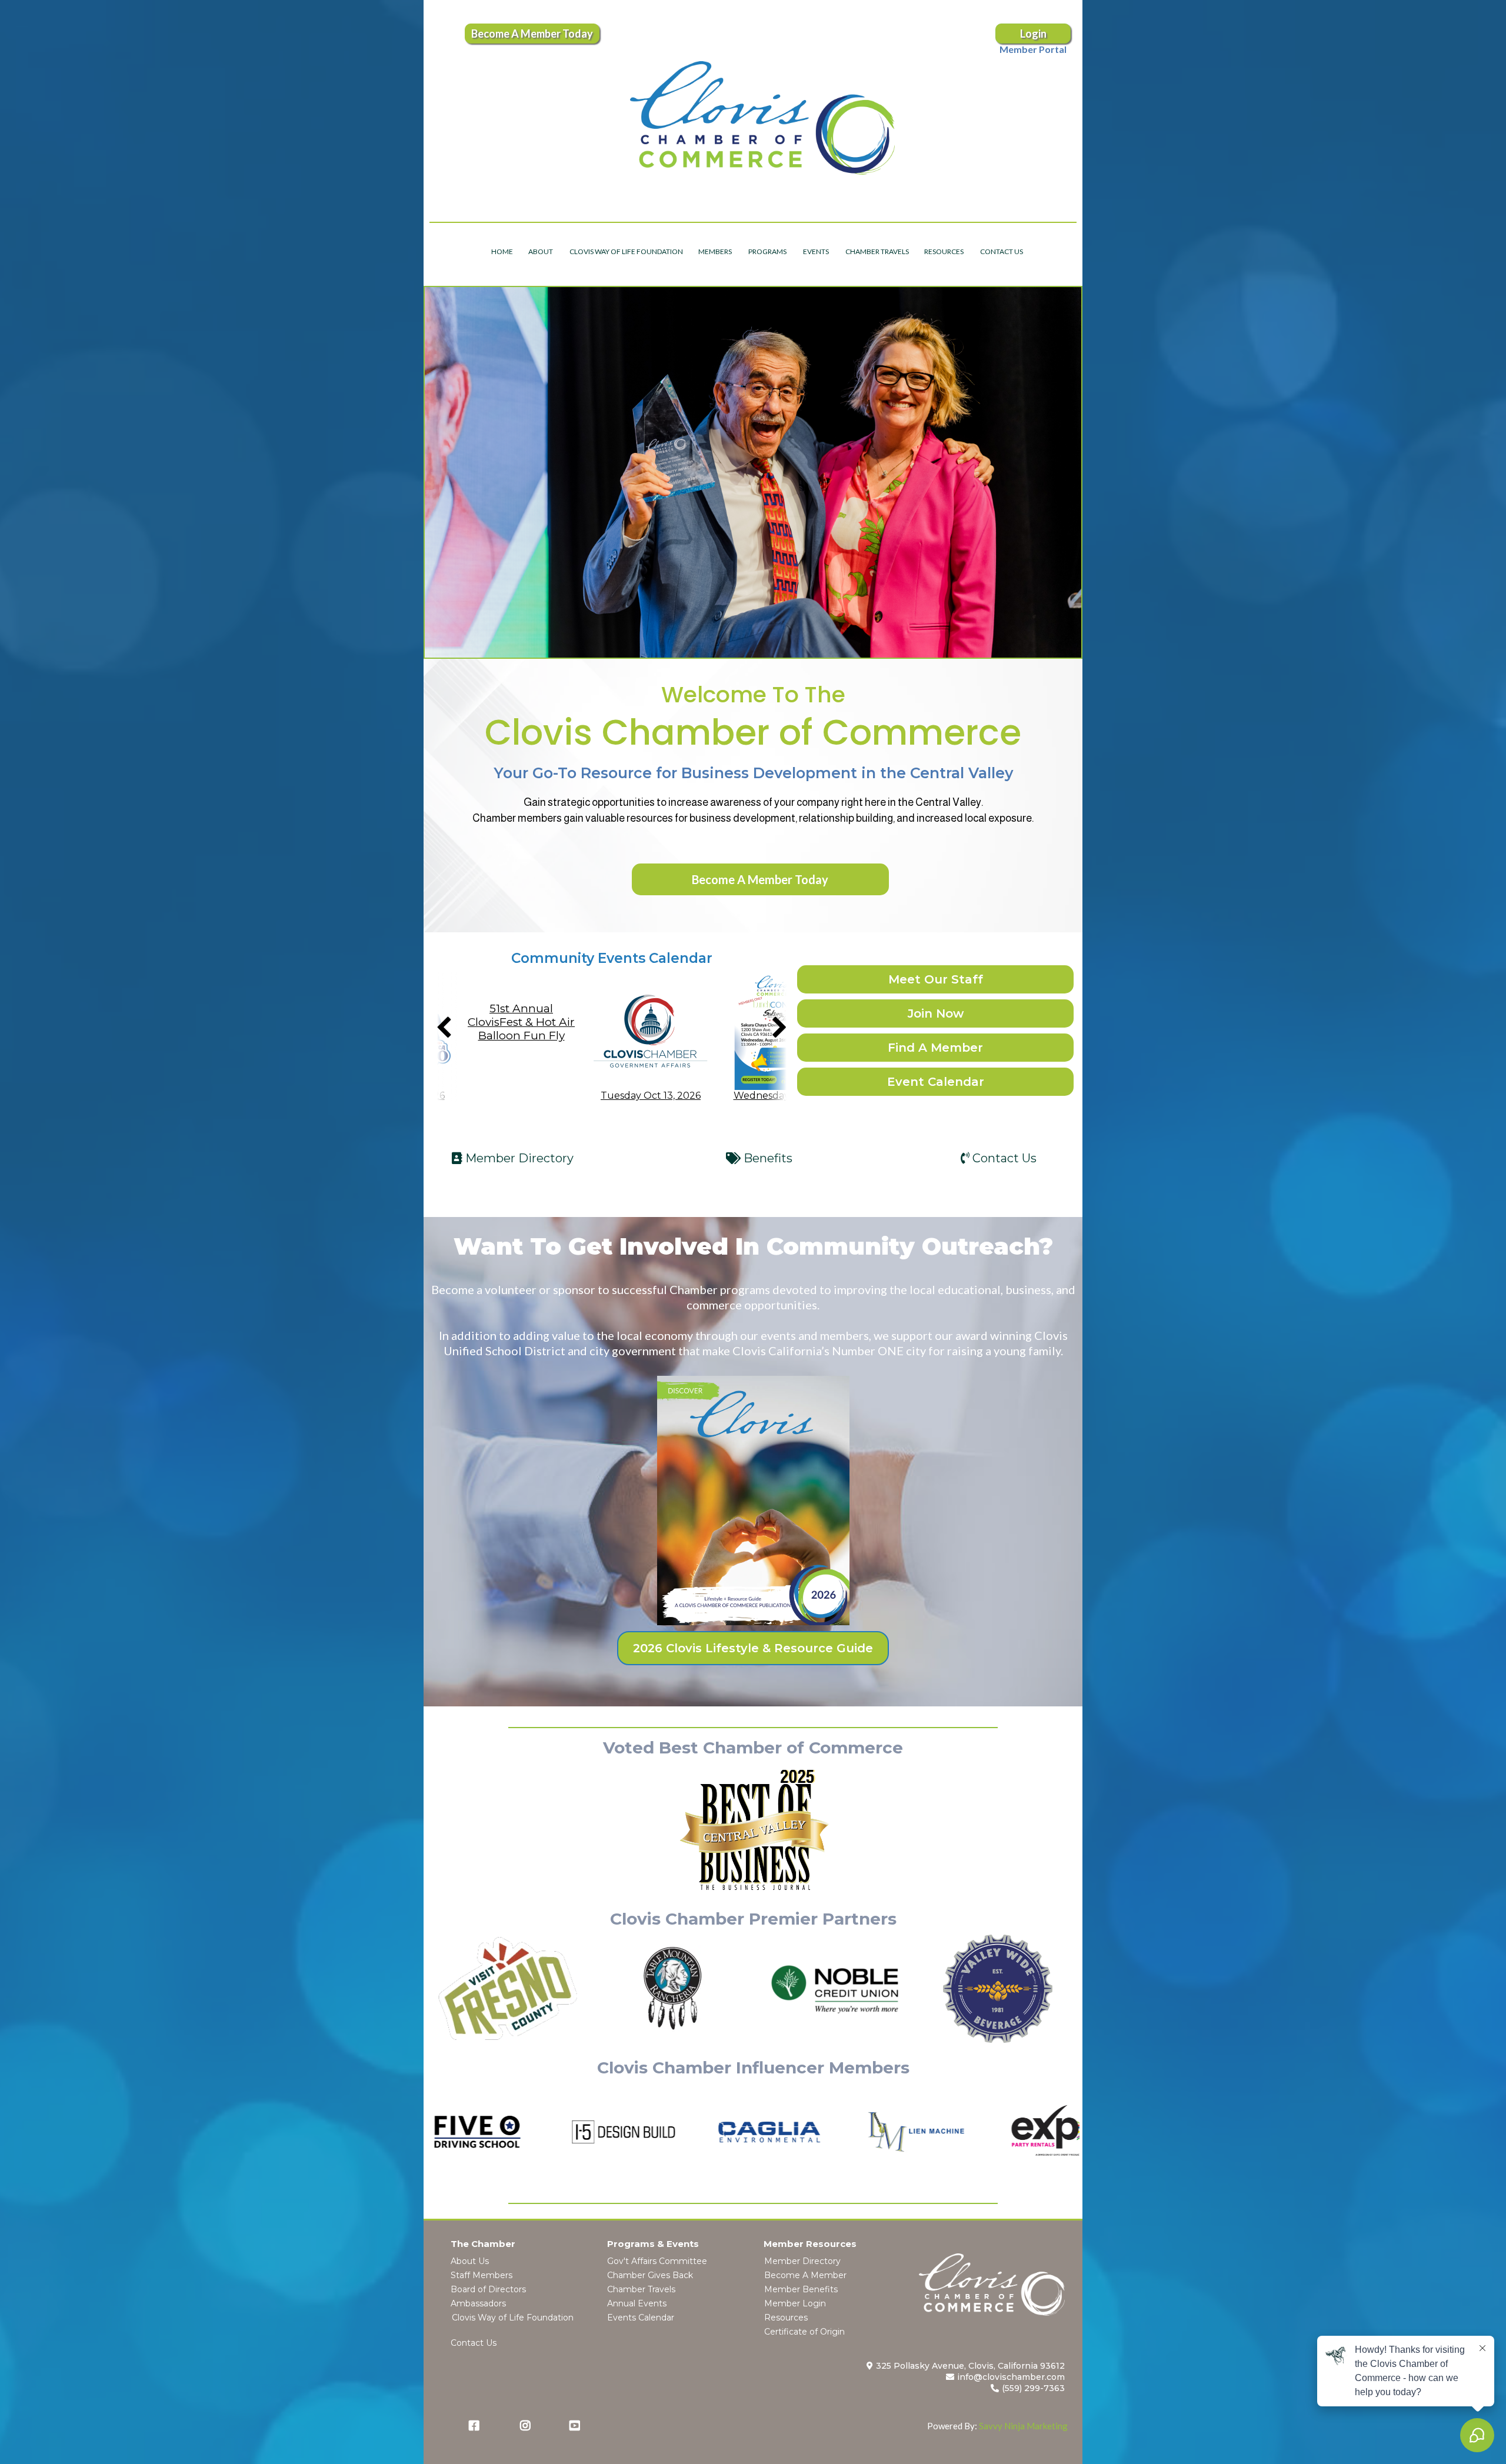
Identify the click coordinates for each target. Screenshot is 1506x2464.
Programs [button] (768, 251)
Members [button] (716, 251)
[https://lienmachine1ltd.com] (804, 2132)
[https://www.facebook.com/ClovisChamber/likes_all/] (477, 2426)
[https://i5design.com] (512, 2132)
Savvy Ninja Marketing (1023, 2426)
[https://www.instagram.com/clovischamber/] (528, 2426)
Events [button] (817, 251)
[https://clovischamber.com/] (762, 118)
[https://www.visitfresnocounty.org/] (508, 1989)
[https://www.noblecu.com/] (835, 1989)
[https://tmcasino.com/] (672, 1989)
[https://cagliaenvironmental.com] (658, 2132)
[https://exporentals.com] (950, 2132)
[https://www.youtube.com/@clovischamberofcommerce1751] (578, 2426)
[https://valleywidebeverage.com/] (998, 1989)
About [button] (541, 251)
